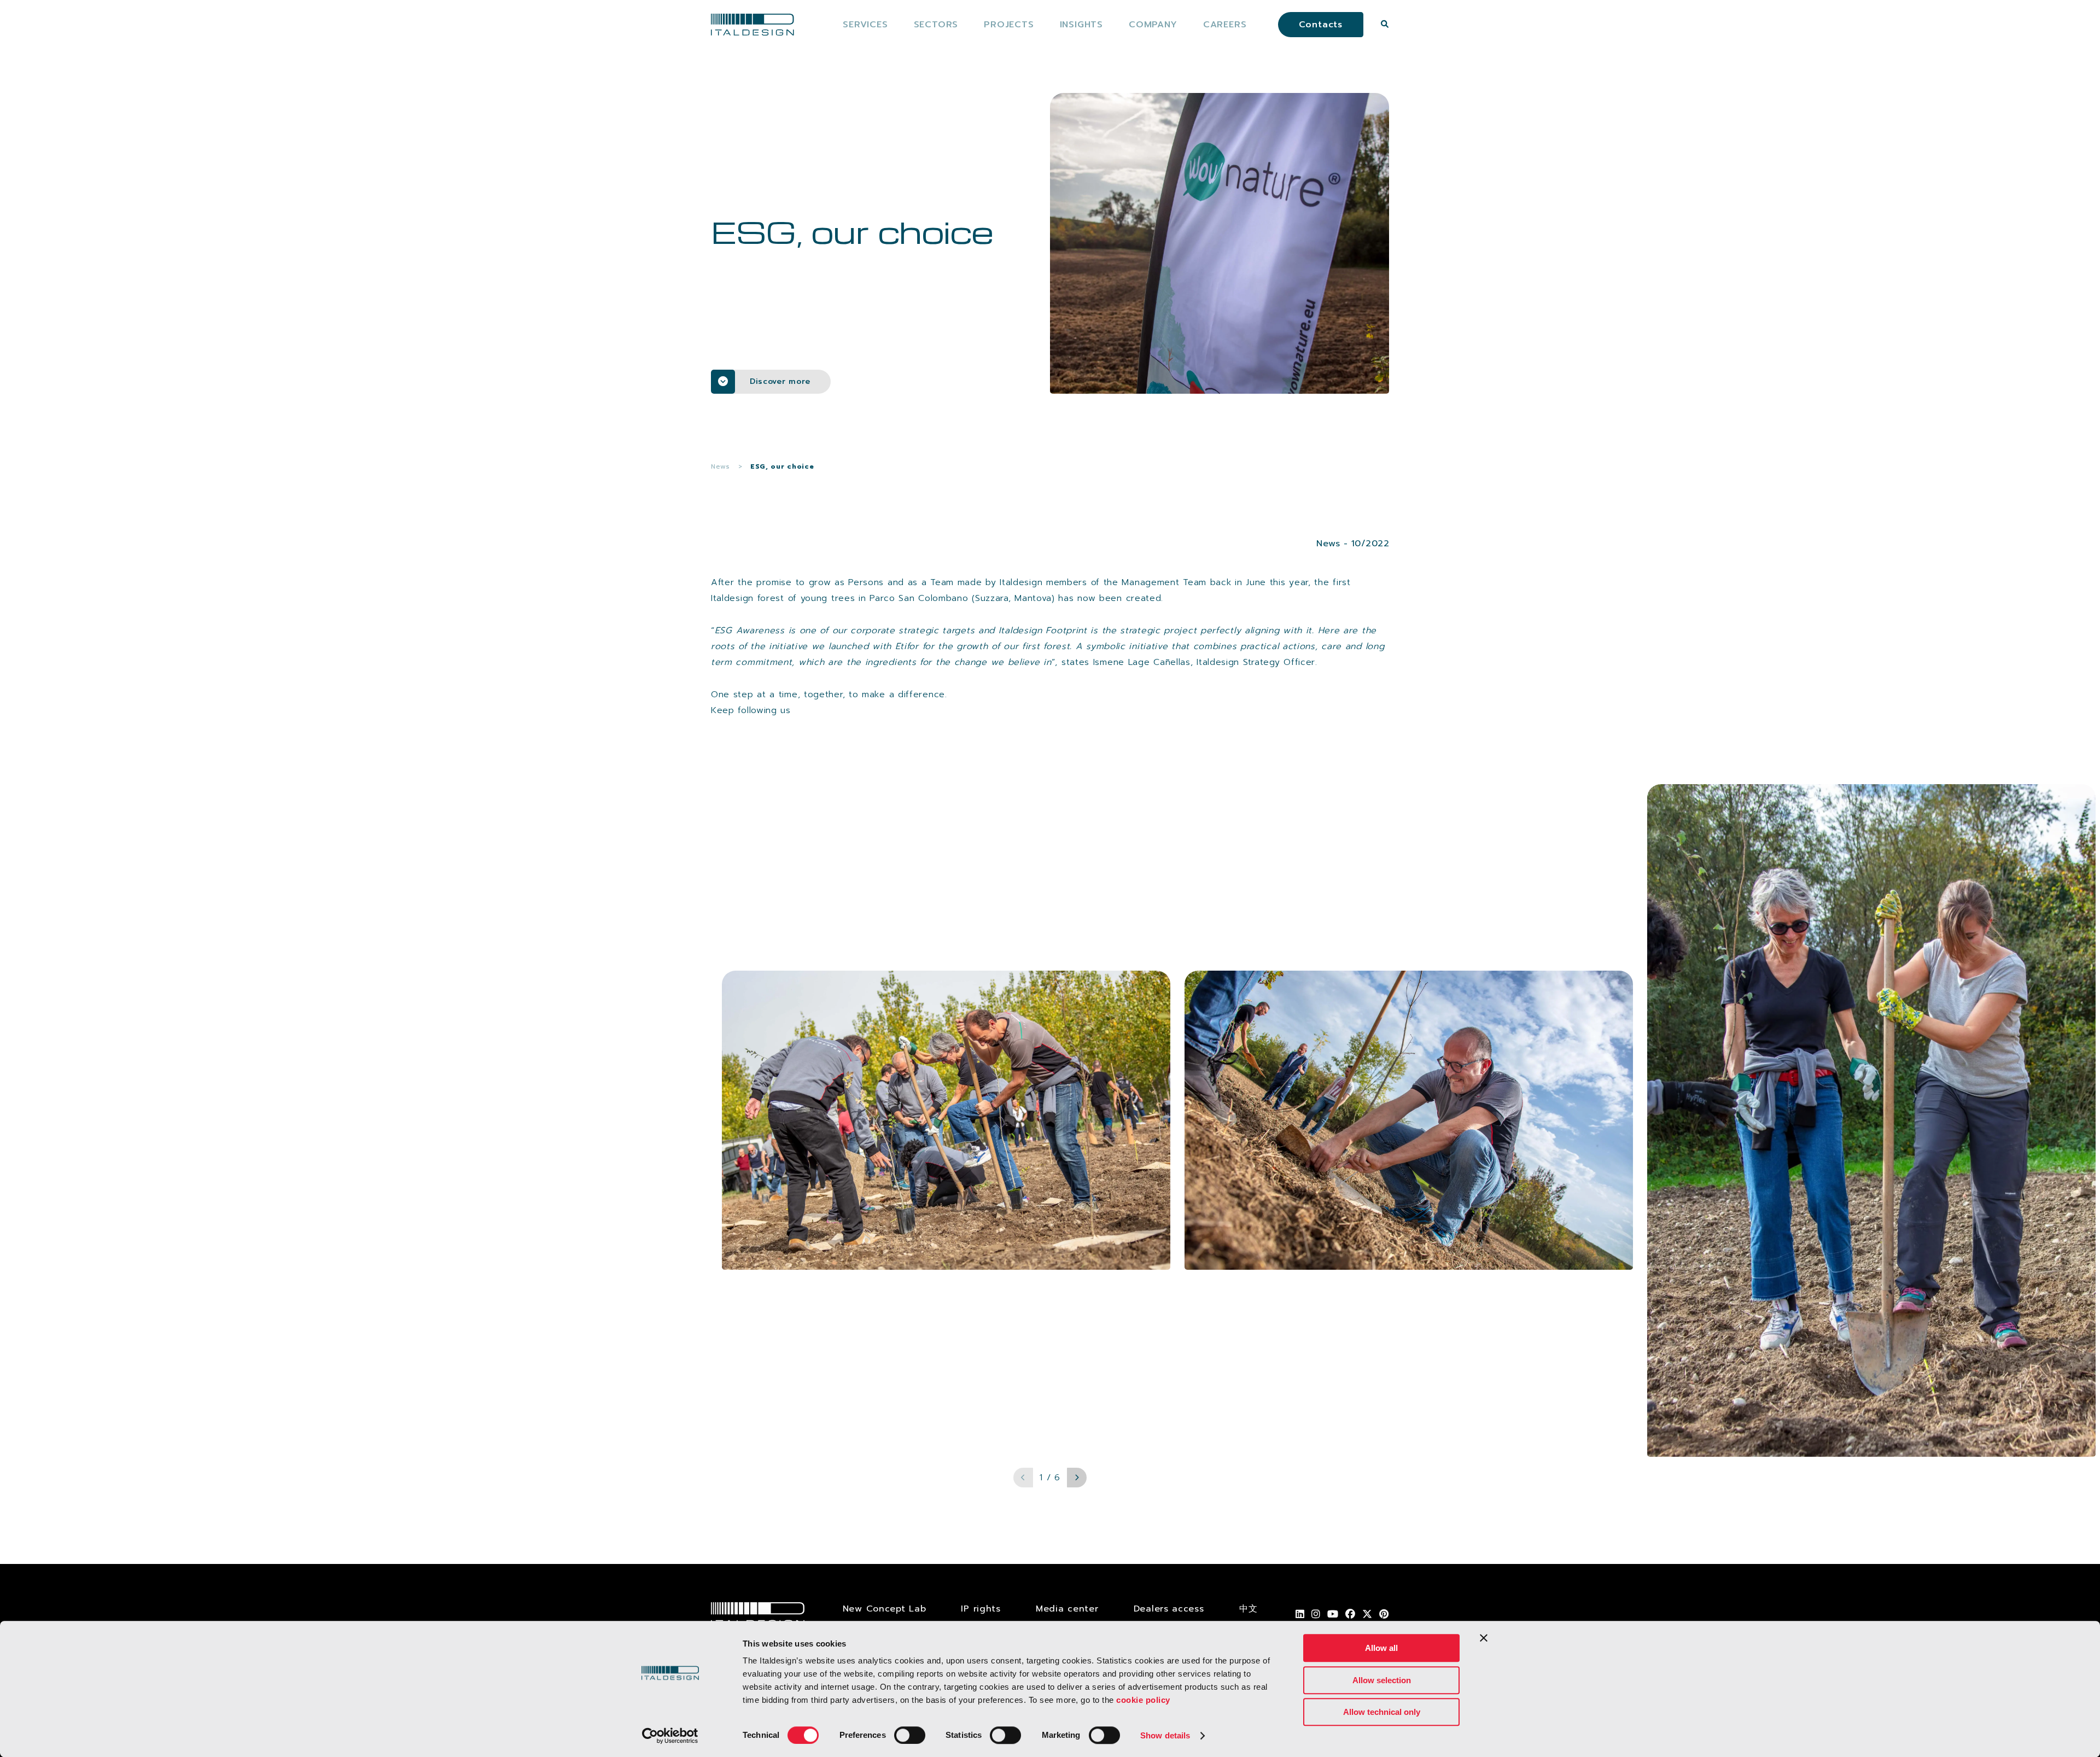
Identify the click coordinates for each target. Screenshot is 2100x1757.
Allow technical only (1382, 1712)
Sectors (936, 25)
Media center (1067, 1609)
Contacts (1321, 25)
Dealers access (1169, 1609)
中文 (1248, 1609)
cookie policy (1143, 1700)
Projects (1009, 25)
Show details (1165, 1735)
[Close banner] (1484, 1638)
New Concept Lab (885, 1609)
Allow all (1381, 1648)
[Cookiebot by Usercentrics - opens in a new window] (670, 1736)
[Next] (1077, 1478)
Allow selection (1382, 1680)
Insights (1081, 25)
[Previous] (1023, 1478)
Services (865, 25)
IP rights (981, 1609)
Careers (1225, 25)
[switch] (910, 1735)
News (721, 466)
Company (1153, 25)
